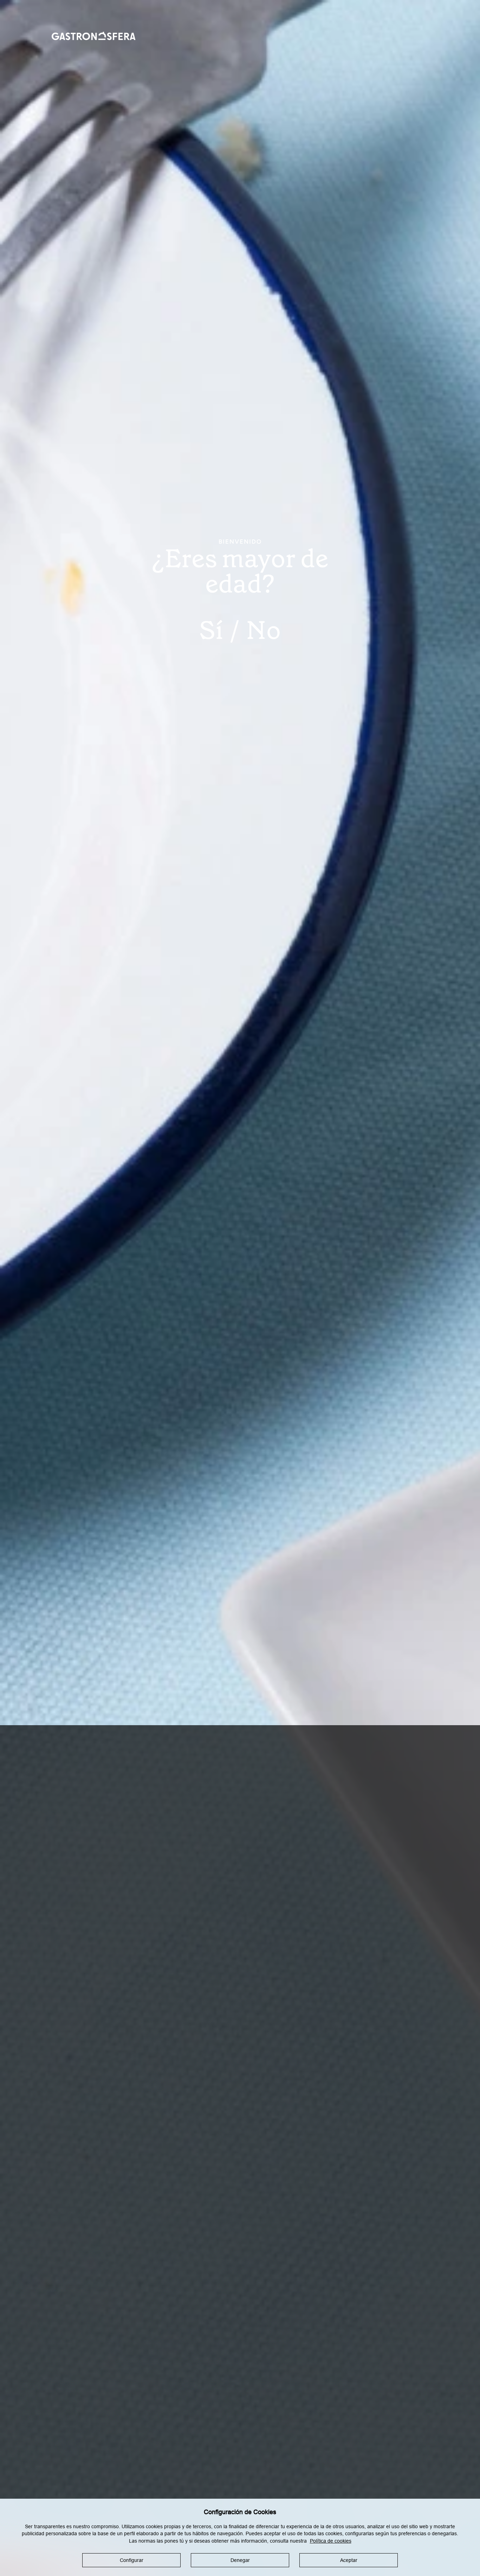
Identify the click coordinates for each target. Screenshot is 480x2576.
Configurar (132, 2560)
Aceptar (349, 2560)
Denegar (240, 2560)
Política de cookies (331, 2541)
